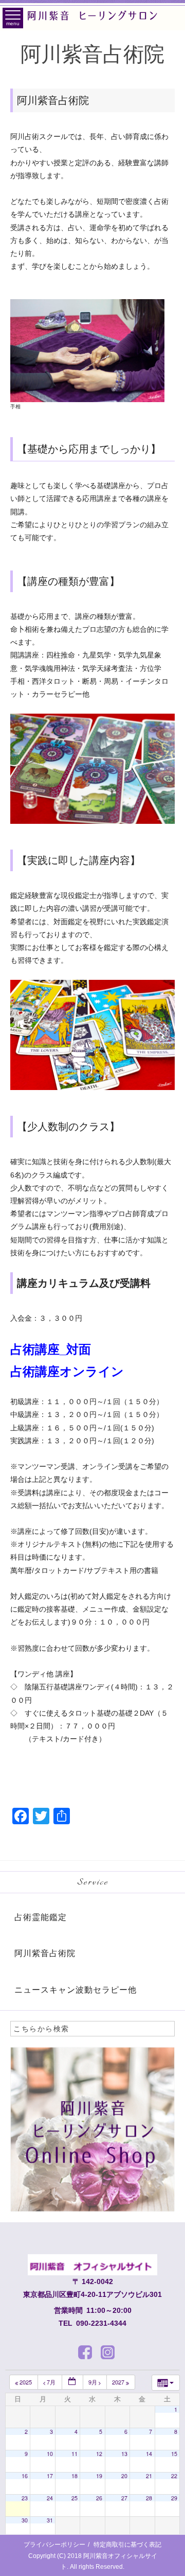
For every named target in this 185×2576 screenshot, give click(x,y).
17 (50, 2476)
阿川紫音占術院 (45, 1953)
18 (75, 2476)
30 (25, 2520)
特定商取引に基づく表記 (127, 2545)
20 (124, 2476)
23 (25, 2498)
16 (25, 2476)
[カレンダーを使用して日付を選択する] (72, 2382)
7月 (51, 2382)
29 (174, 2498)
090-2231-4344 (101, 2323)
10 (50, 2454)
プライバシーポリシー (54, 2545)
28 (149, 2498)
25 (75, 2498)
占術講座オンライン (67, 1371)
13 (124, 2454)
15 (174, 2454)
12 (99, 2454)
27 (124, 2498)
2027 (119, 2382)
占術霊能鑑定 (41, 1917)
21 (149, 2476)
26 (99, 2498)
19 (99, 2476)
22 (174, 2476)
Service (93, 1882)
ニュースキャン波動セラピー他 (76, 1990)
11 (75, 2454)
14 (149, 2454)
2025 (26, 2382)
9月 (94, 2382)
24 (50, 2498)
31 (50, 2520)
